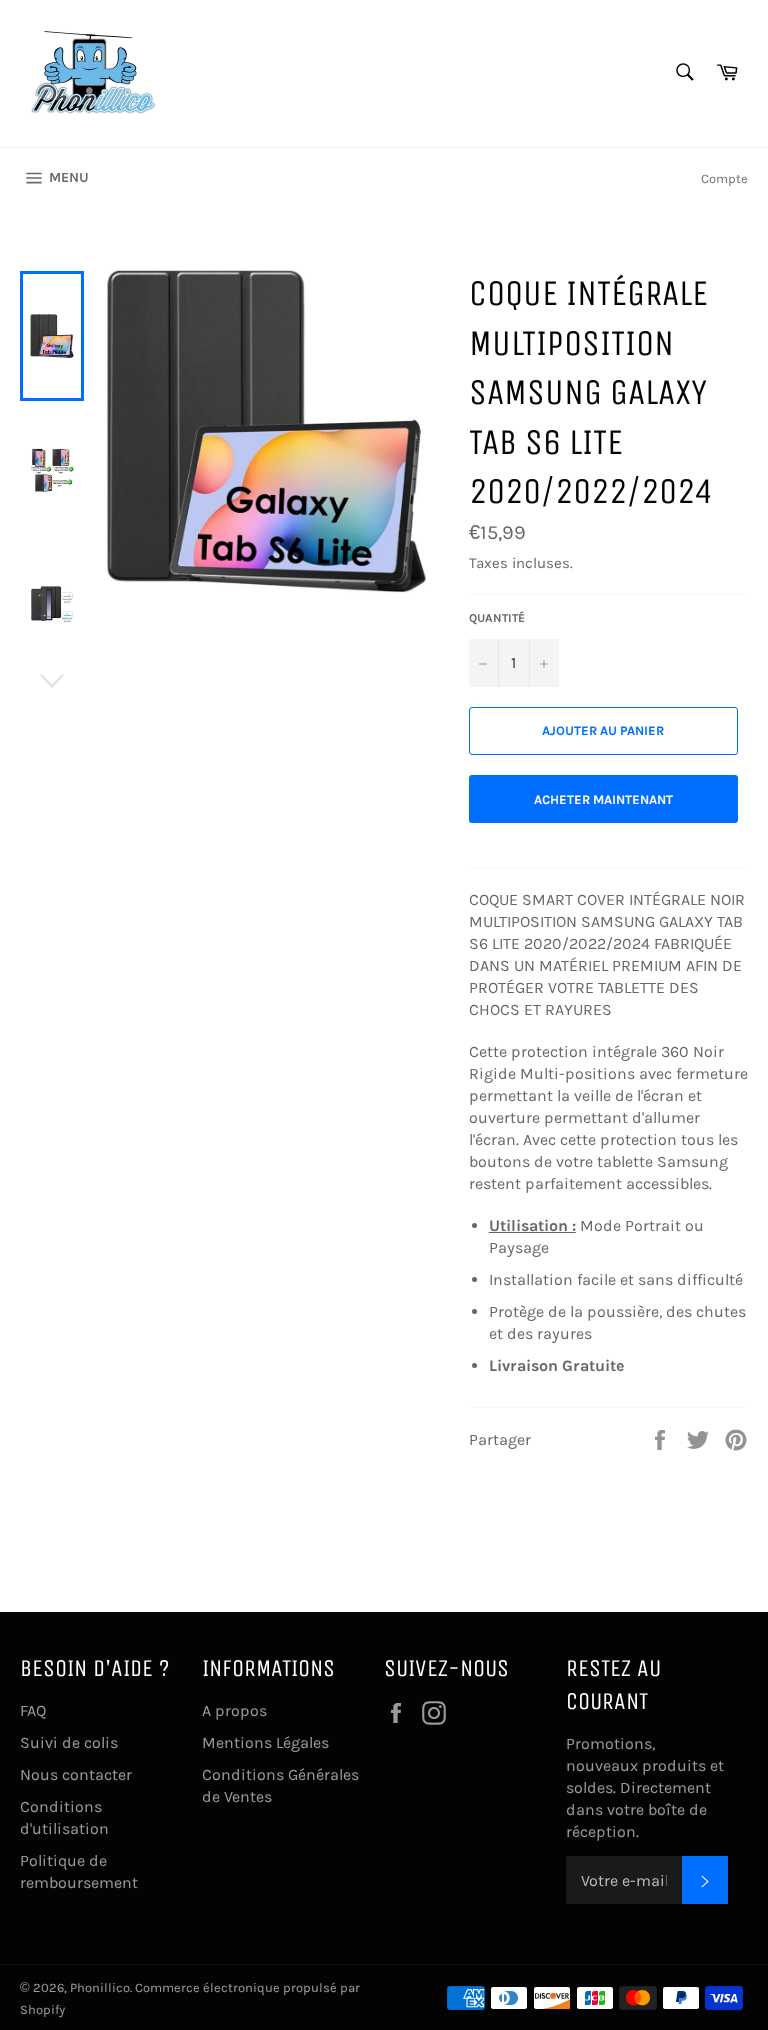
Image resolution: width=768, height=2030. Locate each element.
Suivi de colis (69, 1742)
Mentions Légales (265, 1742)
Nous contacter (76, 1774)
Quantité (497, 618)
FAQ (33, 1710)
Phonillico (100, 1987)
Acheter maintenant (603, 799)
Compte (724, 178)
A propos (234, 1710)
